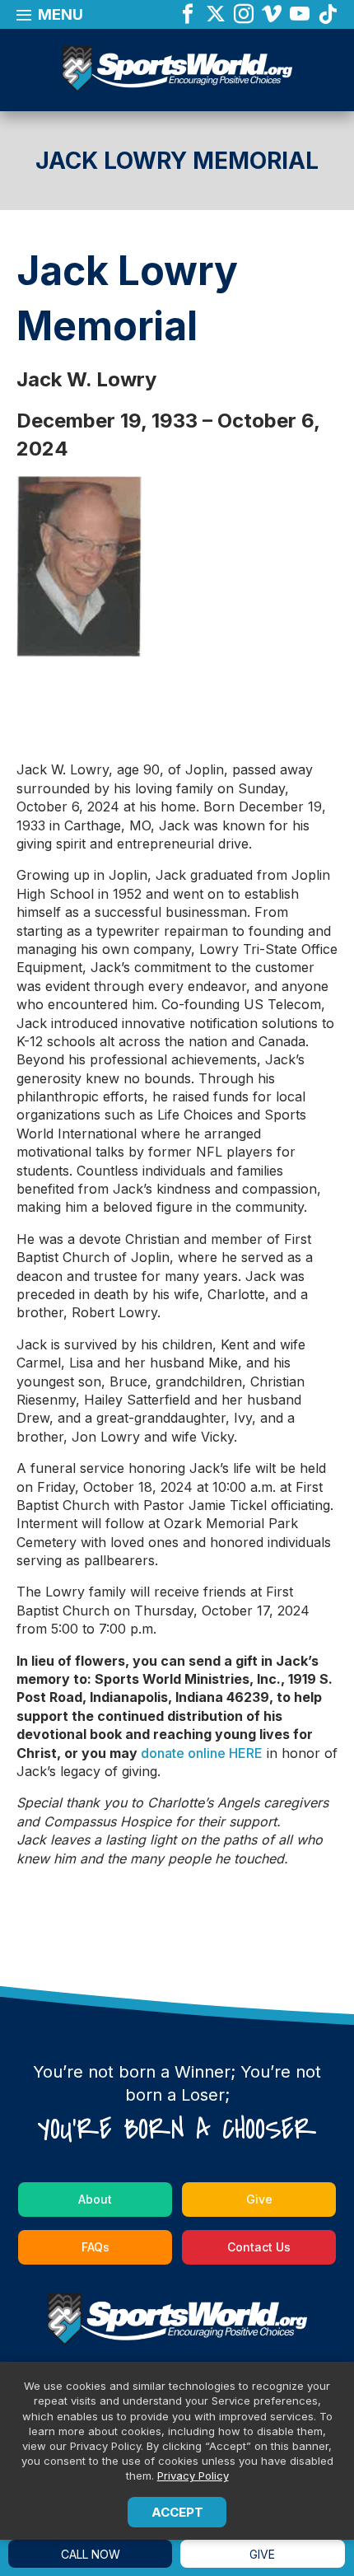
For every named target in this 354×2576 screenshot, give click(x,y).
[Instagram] (244, 15)
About (95, 2199)
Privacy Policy (193, 2475)
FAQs (95, 2247)
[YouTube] (300, 15)
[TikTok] (328, 15)
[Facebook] (188, 15)
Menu (59, 14)
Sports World (177, 71)
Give (259, 2199)
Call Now (91, 2554)
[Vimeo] (272, 15)
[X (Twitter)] (216, 15)
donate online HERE (202, 1753)
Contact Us (259, 2247)
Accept (177, 2512)
